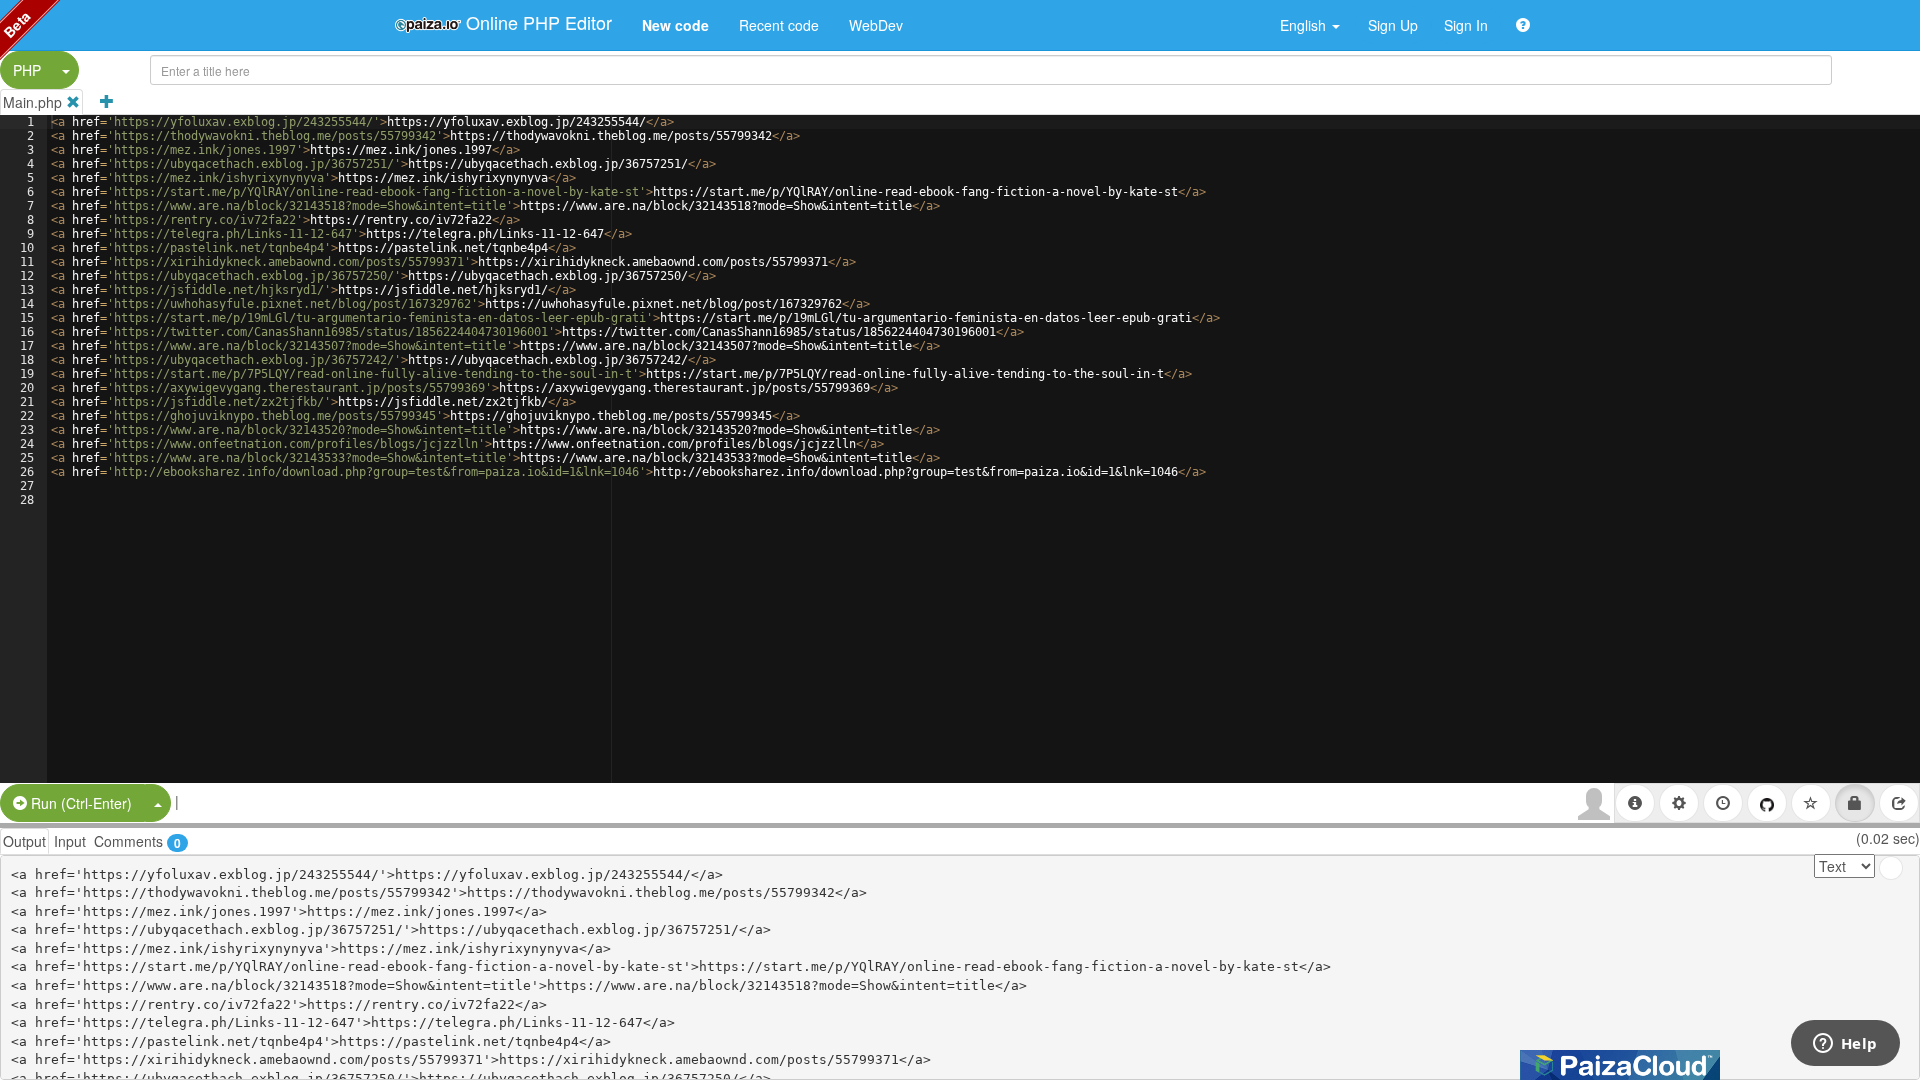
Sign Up (1393, 25)
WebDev (876, 25)
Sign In (1466, 25)
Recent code (779, 25)
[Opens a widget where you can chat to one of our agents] (1845, 1045)
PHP (27, 70)
